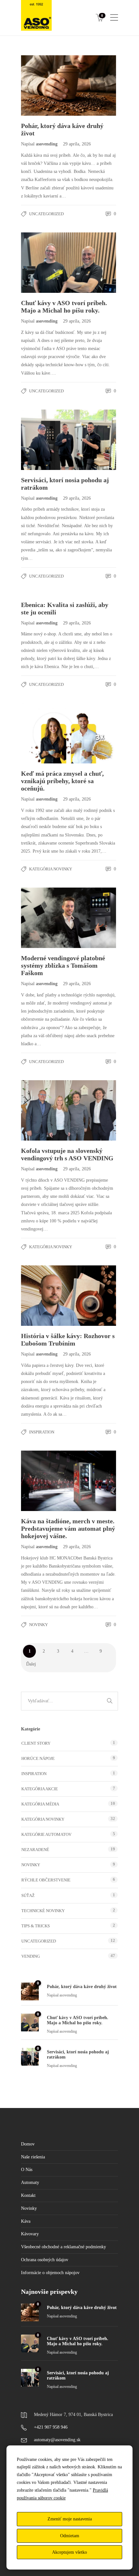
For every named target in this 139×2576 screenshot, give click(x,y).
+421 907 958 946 (51, 2427)
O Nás (27, 2170)
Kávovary (30, 2234)
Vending (31, 1956)
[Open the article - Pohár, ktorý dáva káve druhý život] (45, 85)
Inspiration (42, 1432)
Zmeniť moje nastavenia (70, 2519)
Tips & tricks (36, 1926)
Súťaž (28, 1895)
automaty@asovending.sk (57, 2440)
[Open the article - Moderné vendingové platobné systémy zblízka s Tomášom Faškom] (45, 918)
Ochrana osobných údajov (45, 2260)
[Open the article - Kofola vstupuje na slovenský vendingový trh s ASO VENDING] (45, 1110)
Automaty (30, 2182)
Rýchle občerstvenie (46, 1880)
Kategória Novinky (51, 869)
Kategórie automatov (46, 1834)
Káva (26, 2221)
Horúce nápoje (38, 1758)
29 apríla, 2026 (77, 144)
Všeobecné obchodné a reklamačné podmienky (64, 2247)
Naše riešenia (33, 2157)
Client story (36, 1743)
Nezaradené (35, 1850)
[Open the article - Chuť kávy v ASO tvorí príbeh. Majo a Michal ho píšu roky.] (45, 263)
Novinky (38, 1625)
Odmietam (70, 2536)
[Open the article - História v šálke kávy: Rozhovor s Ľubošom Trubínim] (45, 1296)
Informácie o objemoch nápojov (50, 2273)
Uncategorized (46, 214)
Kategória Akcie (40, 1789)
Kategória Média (40, 1804)
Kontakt (28, 2195)
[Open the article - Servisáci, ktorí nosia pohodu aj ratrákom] (45, 440)
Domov (28, 2144)
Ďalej (31, 1664)
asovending (47, 144)
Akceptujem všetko (69, 2552)
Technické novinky (43, 1911)
